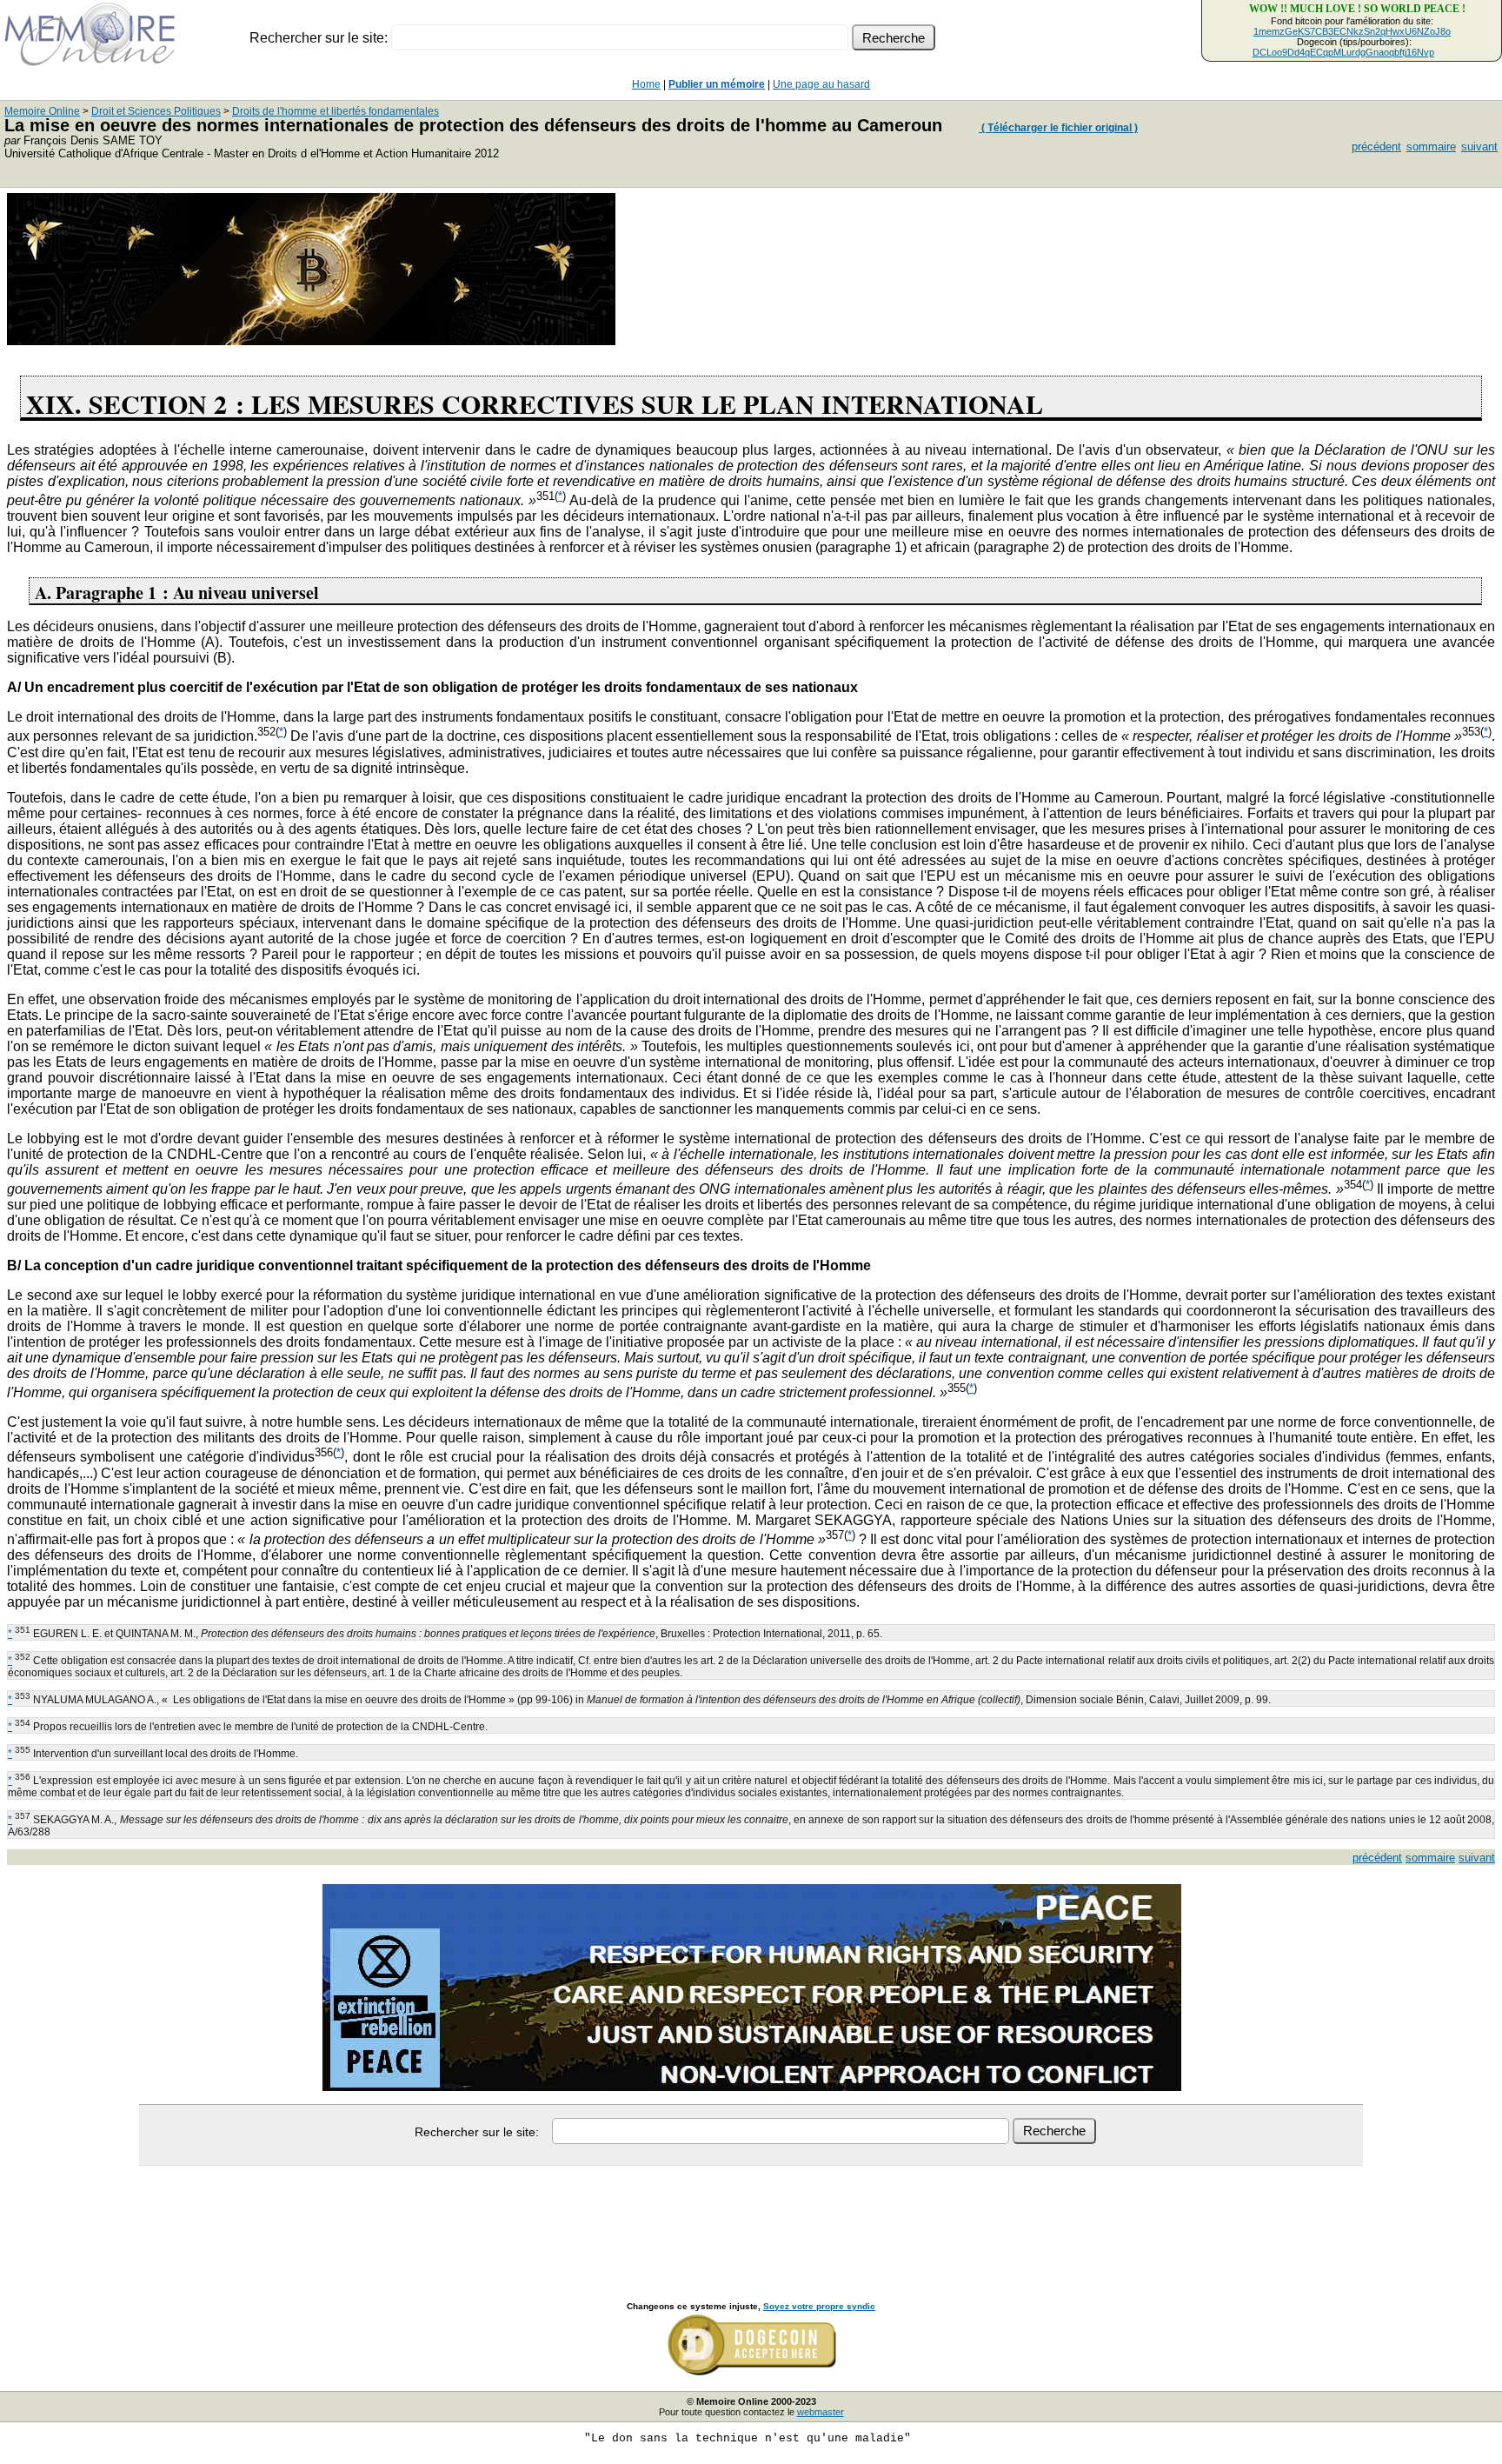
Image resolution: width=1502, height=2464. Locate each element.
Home (646, 84)
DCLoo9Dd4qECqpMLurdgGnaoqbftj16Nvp (1343, 52)
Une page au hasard (821, 84)
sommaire (1431, 147)
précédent (1376, 147)
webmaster (821, 2412)
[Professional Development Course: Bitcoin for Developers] (311, 340)
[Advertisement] (751, 2214)
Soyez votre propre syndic (819, 2306)
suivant (1479, 147)
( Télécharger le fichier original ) (1058, 128)
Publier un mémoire (717, 84)
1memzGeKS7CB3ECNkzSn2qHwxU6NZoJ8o (1352, 31)
